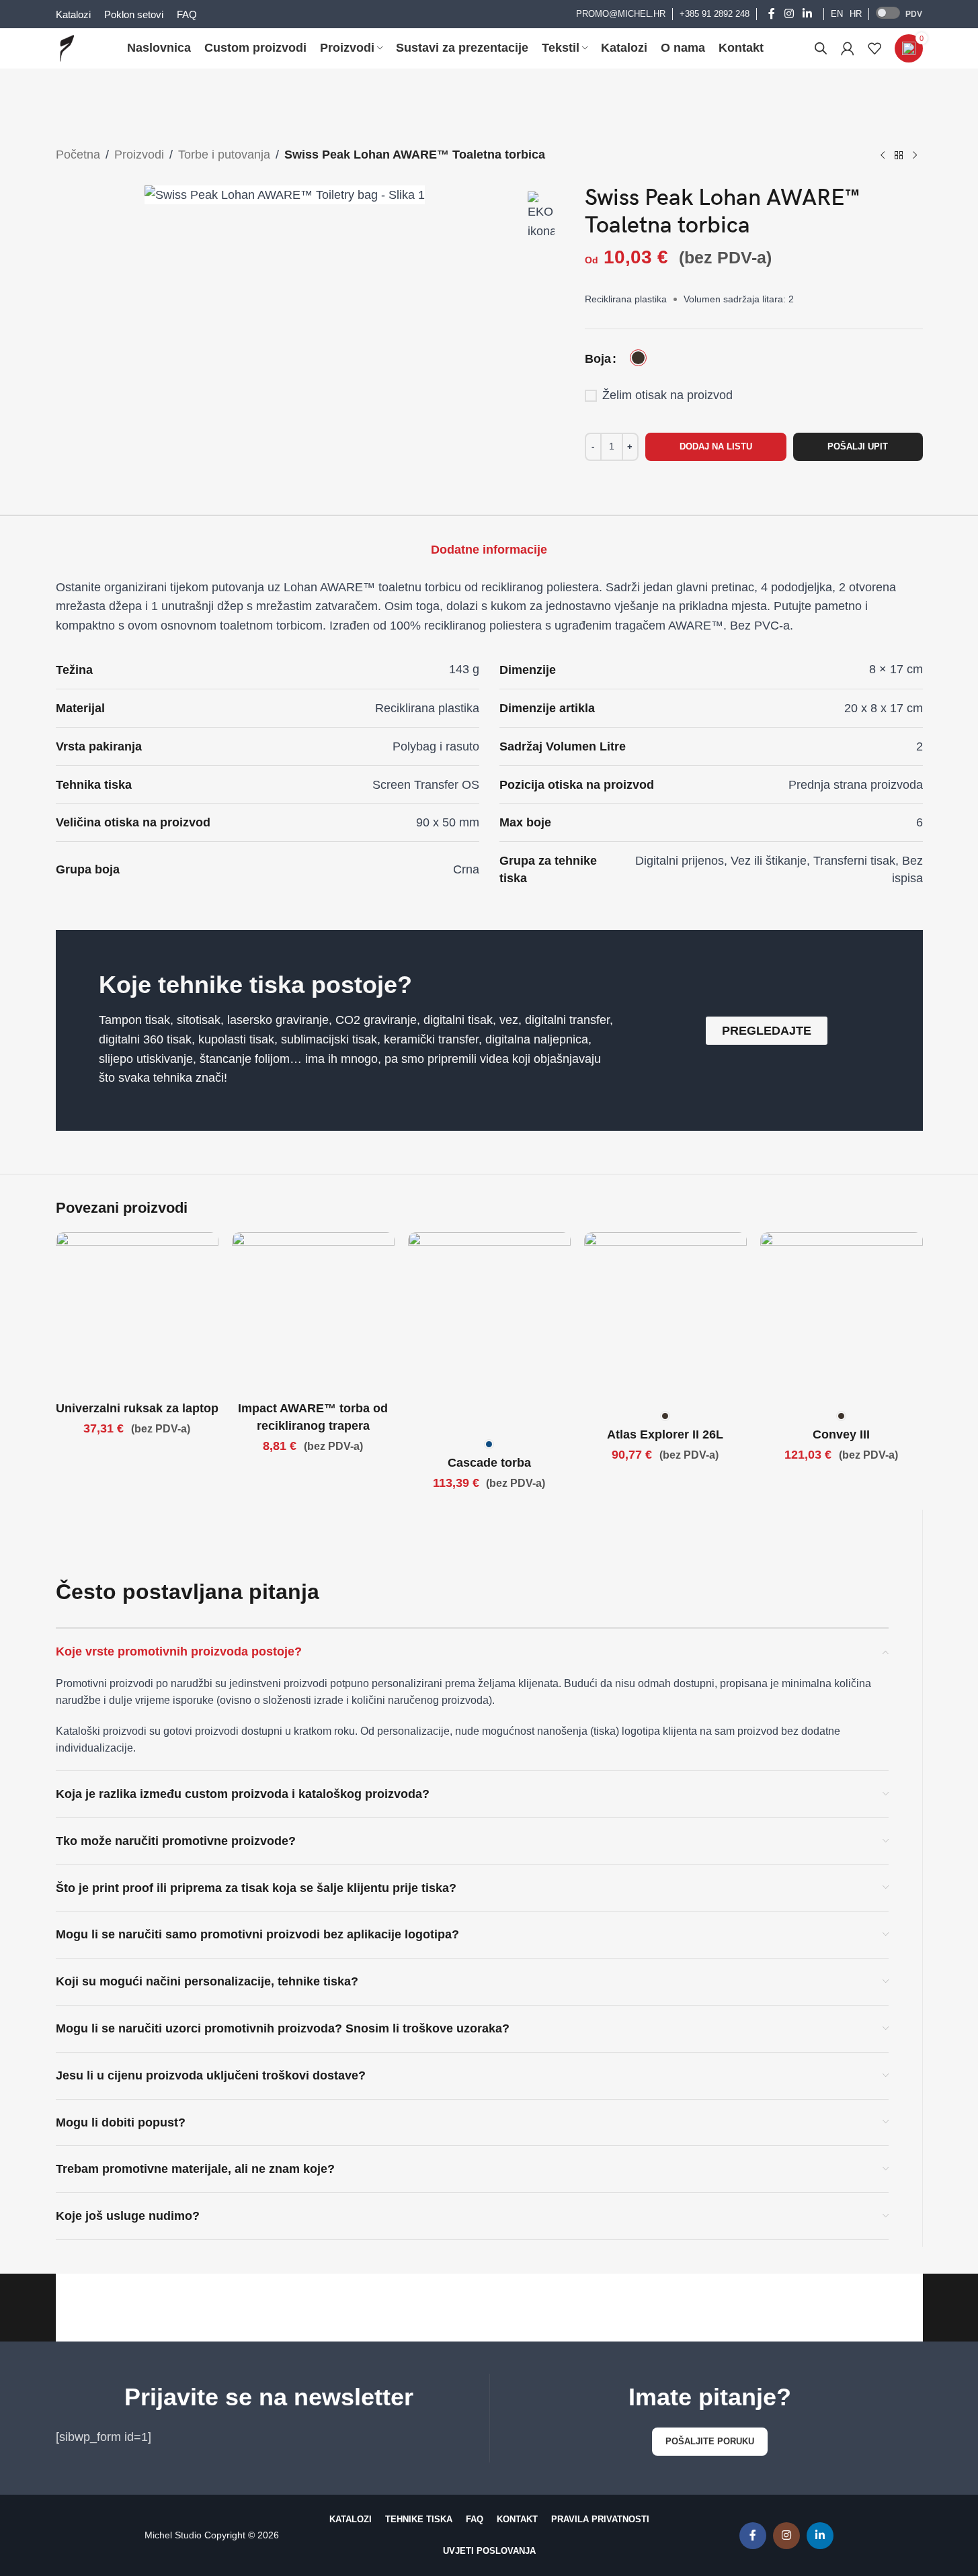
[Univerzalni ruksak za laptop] (137, 1314)
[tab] (489, 550)
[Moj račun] (848, 48)
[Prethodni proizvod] (883, 156)
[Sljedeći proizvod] (915, 156)
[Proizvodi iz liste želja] (874, 48)
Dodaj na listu (716, 446)
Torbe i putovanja (224, 155)
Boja (598, 359)
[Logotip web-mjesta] (67, 48)
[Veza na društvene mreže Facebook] (772, 14)
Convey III (841, 1434)
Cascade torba (489, 1463)
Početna (78, 155)
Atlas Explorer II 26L (665, 1434)
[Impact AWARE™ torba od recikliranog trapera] (313, 1314)
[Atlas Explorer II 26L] (665, 1318)
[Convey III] (842, 1318)
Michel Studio (173, 2535)
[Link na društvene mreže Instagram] (789, 14)
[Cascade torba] (489, 1332)
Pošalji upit (858, 446)
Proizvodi (139, 155)
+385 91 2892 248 (715, 14)
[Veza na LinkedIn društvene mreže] (807, 14)
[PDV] (888, 13)
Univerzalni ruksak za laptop (137, 1408)
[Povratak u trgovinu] (899, 156)
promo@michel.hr (621, 14)
